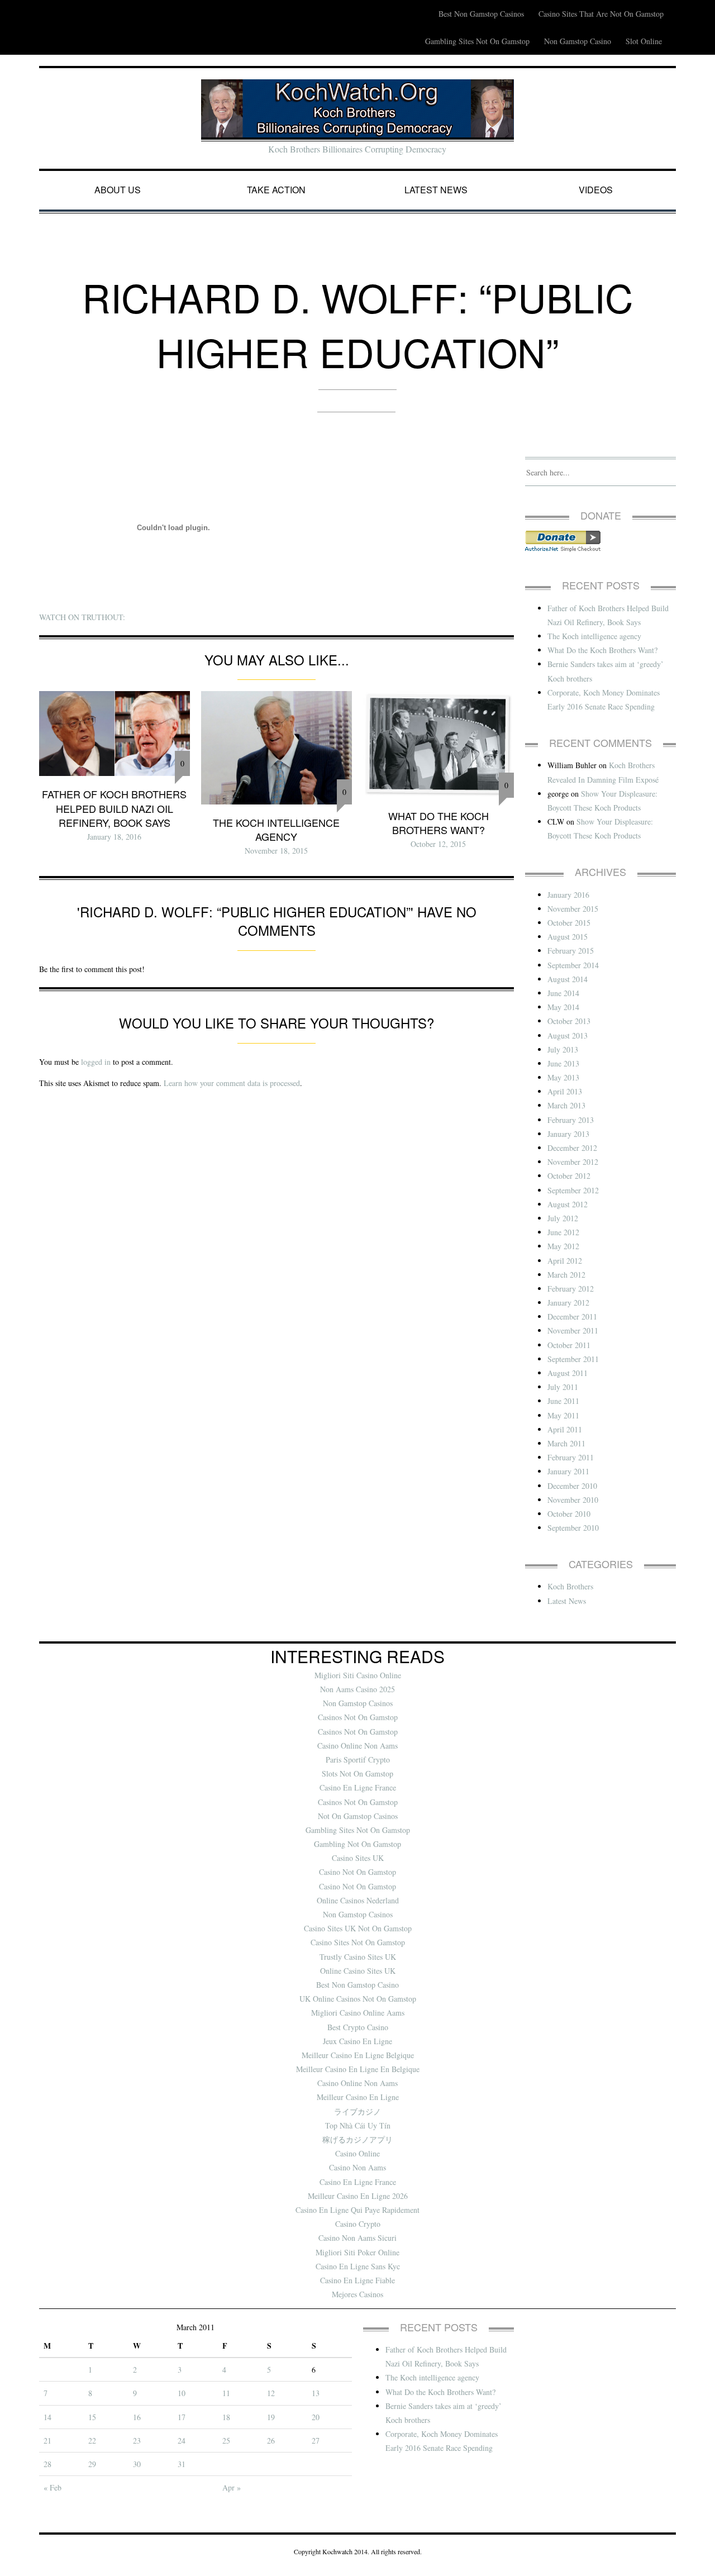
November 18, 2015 (276, 851)
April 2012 (565, 1261)
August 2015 (568, 937)
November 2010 (573, 1500)
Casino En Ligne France (358, 1787)
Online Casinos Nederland (358, 1900)
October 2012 (569, 1176)
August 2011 (568, 1373)
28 (47, 2464)
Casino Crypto (358, 2224)
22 (92, 2441)
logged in (96, 1062)
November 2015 (573, 909)
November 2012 (573, 1162)
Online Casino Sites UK (358, 1971)
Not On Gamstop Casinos (358, 1816)
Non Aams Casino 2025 (357, 1689)
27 (316, 2441)
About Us (118, 190)
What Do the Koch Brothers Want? (438, 823)
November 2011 (573, 1330)
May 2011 (563, 1415)
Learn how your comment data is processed (232, 1083)
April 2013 (565, 1091)
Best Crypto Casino (358, 2027)
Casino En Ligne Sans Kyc (358, 2266)
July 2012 (563, 1218)
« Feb (53, 2487)
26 (271, 2441)
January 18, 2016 (114, 837)
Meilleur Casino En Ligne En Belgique (358, 2069)
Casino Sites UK (358, 1858)
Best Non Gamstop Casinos (481, 14)
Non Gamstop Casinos (358, 1703)
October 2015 (569, 923)
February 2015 (571, 951)
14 (47, 2417)
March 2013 (566, 1105)
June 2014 (563, 993)
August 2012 (568, 1204)
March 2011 (566, 1443)
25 (226, 2441)
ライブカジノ (357, 2111)
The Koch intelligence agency (276, 829)
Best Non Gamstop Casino (357, 1985)
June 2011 (563, 1401)
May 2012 (563, 1246)
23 (137, 2441)
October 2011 (569, 1345)
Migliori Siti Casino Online (358, 1675)
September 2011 (573, 1359)
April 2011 (565, 1429)
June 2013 (563, 1063)
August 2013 (568, 1035)
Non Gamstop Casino (578, 41)
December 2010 (572, 1486)
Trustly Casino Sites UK (358, 1957)
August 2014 (568, 979)
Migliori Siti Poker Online (357, 2252)
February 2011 (571, 1457)
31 (182, 2464)
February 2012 (571, 1289)
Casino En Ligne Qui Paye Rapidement (357, 2210)
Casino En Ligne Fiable (357, 2280)
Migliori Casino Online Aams (358, 2013)
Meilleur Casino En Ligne (358, 2097)
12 (271, 2393)
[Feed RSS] (424, 7)
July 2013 (563, 1049)
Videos (596, 190)
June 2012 (563, 1232)
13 (316, 2393)
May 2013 (563, 1077)
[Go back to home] (357, 108)
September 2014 (573, 965)
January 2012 (568, 1303)
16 (137, 2417)
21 (47, 2441)
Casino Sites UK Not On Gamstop (358, 1928)
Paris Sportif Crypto (358, 1760)
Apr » (232, 2487)
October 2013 (569, 1021)
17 (182, 2417)
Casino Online (357, 2153)
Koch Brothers (570, 1586)
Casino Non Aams (357, 2167)
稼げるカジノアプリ (357, 2139)
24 (182, 2441)
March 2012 (566, 1275)
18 (226, 2417)
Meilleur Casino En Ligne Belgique (358, 2055)
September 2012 (573, 1190)
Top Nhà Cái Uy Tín (358, 2125)
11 (226, 2393)
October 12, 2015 (438, 844)
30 (137, 2464)
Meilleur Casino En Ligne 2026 (358, 2196)
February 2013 (571, 1120)
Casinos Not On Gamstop (358, 1717)
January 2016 (568, 895)
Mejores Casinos (357, 2294)
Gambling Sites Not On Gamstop (477, 41)
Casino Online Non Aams (357, 1746)
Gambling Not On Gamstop (357, 1844)
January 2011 (568, 1471)
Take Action (276, 190)
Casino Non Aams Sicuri (357, 2238)
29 (92, 2464)
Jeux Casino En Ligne (357, 2041)
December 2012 (572, 1148)
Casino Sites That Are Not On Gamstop (601, 14)
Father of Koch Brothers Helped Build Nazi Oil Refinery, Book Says (114, 808)
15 (92, 2417)
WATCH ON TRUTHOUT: (82, 617)
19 (271, 2417)
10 (182, 2393)
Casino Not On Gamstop (357, 1872)
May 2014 (563, 1007)
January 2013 (568, 1134)
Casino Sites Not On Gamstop (358, 1942)
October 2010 (569, 1514)
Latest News (436, 190)
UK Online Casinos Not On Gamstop (358, 1999)
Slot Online (644, 41)
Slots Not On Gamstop (357, 1773)
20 (316, 2417)
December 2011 (572, 1316)
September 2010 (573, 1528)
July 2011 (563, 1387)
